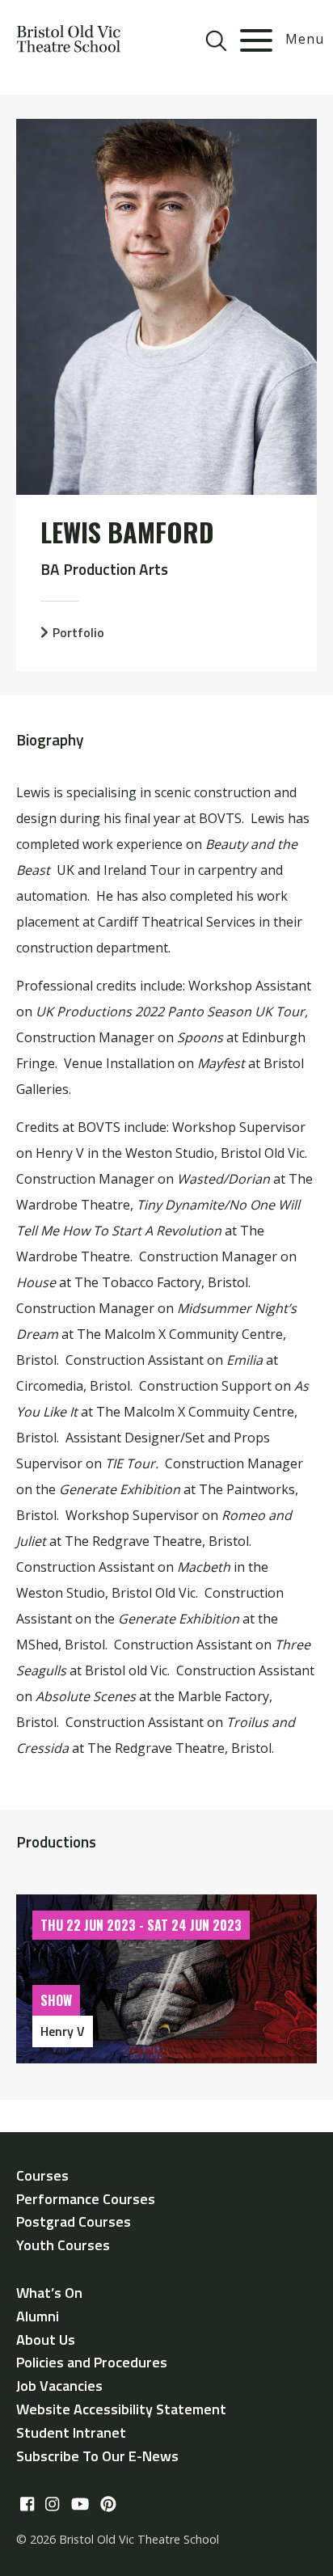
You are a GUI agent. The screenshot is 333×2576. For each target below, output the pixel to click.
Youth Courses (63, 2245)
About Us (46, 2340)
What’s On (49, 2293)
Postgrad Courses (74, 2221)
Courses (42, 2175)
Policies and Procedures (92, 2362)
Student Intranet (71, 2432)
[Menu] (256, 40)
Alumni (38, 2316)
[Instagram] (52, 2505)
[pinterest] (108, 2505)
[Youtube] (80, 2505)
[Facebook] (27, 2505)
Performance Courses (86, 2199)
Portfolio (78, 632)
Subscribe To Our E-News (97, 2456)
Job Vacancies (59, 2386)
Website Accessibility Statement (121, 2409)
